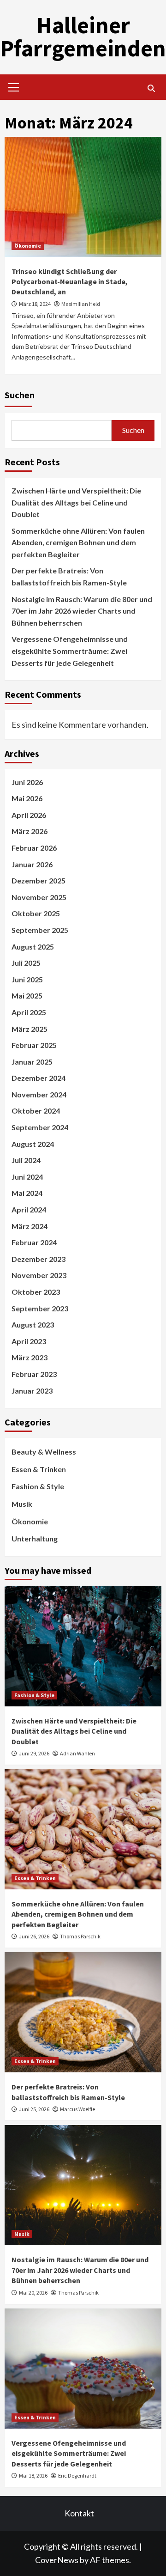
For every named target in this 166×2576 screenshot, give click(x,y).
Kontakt (79, 2513)
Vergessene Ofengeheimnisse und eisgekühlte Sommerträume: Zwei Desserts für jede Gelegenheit (70, 651)
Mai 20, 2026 (33, 2293)
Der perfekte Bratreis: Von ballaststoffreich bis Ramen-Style (69, 576)
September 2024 (40, 1127)
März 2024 (30, 1226)
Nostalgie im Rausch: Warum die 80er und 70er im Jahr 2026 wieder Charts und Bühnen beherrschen (82, 611)
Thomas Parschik (80, 1936)
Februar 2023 (34, 1374)
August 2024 (33, 1144)
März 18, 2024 (35, 304)
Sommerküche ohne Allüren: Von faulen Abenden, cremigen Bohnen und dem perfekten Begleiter (78, 542)
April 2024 (29, 1209)
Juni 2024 (27, 1177)
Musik (22, 1504)
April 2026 (29, 815)
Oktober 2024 (36, 1111)
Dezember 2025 (39, 880)
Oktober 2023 (36, 1292)
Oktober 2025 (36, 913)
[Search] (151, 88)
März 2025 (30, 1029)
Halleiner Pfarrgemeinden (83, 37)
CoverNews (57, 2560)
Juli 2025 (26, 963)
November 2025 (39, 897)
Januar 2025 (32, 1062)
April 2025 (29, 1012)
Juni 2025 (27, 979)
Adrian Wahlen (77, 1753)
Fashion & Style (38, 1486)
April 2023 (29, 1341)
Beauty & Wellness (44, 1452)
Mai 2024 (27, 1193)
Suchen (20, 395)
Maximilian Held (81, 304)
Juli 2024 (26, 1160)
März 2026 (30, 831)
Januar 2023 (32, 1391)
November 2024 (39, 1094)
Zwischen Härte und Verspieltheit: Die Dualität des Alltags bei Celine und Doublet (76, 502)
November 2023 (39, 1275)
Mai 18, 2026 (33, 2476)
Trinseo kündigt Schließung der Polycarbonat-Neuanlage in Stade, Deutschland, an (70, 282)
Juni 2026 (27, 782)
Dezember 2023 (39, 1259)
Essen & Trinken (39, 1469)
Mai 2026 (27, 798)
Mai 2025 (27, 996)
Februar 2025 (34, 1045)
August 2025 (33, 947)
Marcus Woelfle (77, 2109)
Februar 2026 (34, 848)
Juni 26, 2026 (34, 1936)
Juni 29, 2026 (34, 1753)
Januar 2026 (32, 864)
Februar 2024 (34, 1242)
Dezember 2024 (39, 1078)
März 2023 (30, 1357)
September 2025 (40, 930)
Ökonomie (28, 246)
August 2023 (33, 1325)
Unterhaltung (35, 1538)
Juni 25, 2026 (34, 2109)
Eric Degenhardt (77, 2476)
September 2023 (40, 1308)
